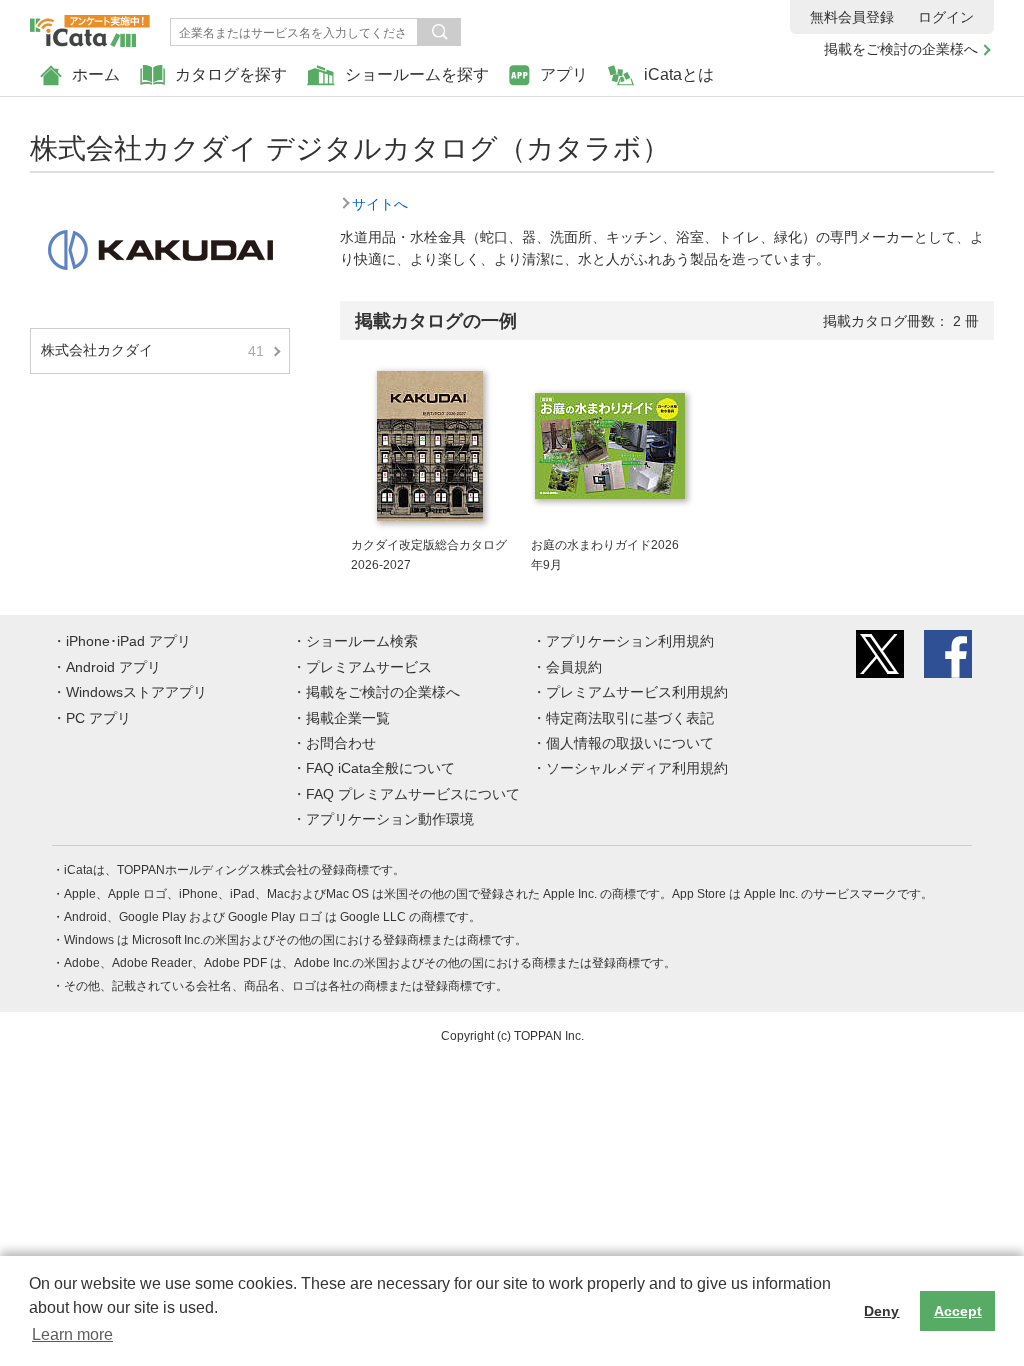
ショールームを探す (417, 74)
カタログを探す (231, 74)
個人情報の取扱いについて (630, 743)
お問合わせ (341, 743)
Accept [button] (958, 1311)
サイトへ (380, 204)
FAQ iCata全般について (380, 768)
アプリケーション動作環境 (390, 819)
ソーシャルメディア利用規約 (637, 768)
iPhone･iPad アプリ (128, 641)
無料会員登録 (852, 17)
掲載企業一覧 (348, 718)
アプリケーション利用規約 (630, 641)
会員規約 (574, 667)
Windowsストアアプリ (136, 692)
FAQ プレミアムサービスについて (413, 794)
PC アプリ (98, 718)
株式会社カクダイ (152, 350)
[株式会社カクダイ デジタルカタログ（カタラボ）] (160, 204)
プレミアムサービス (369, 667)
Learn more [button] (72, 1334)
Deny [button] (881, 1311)
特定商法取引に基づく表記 (630, 718)
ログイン (946, 17)
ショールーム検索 (362, 641)
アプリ (564, 74)
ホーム (96, 74)
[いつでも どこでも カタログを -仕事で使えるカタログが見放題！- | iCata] (90, 26)
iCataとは (679, 74)
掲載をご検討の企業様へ (901, 49)
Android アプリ (113, 667)
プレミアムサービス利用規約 (637, 692)
